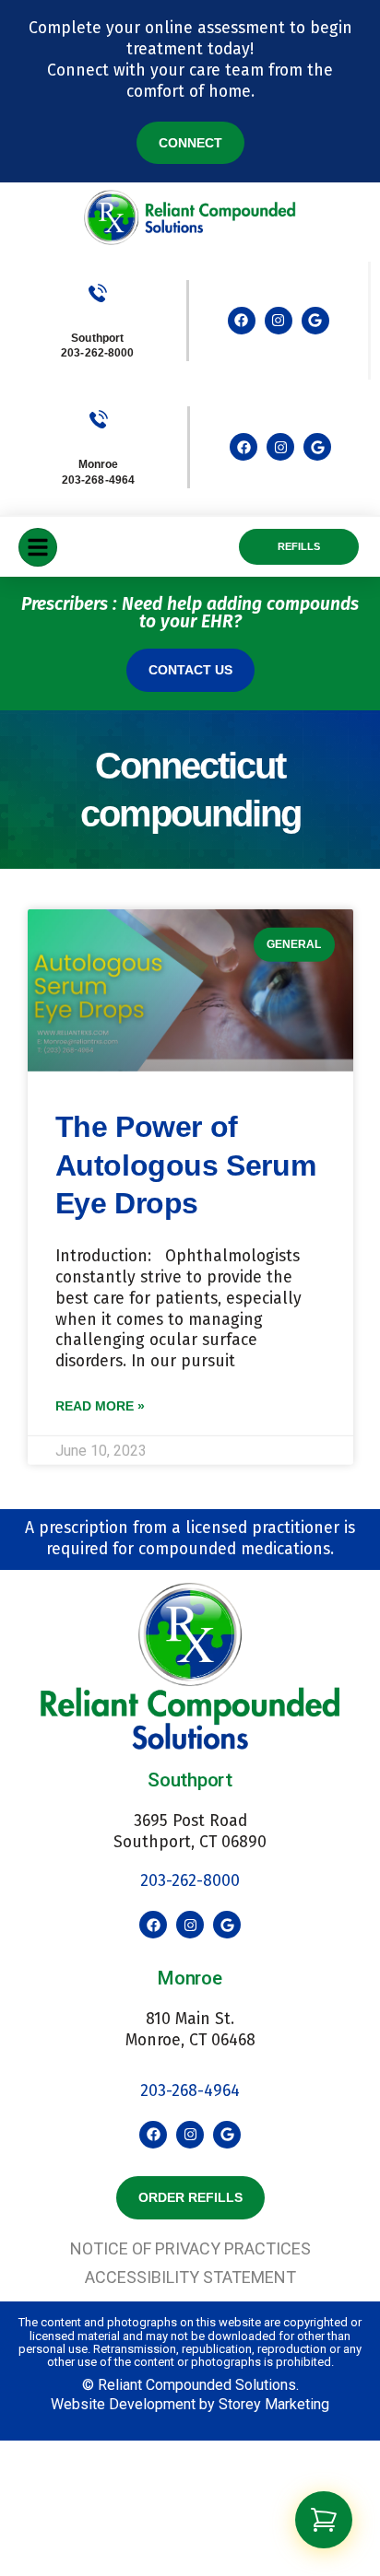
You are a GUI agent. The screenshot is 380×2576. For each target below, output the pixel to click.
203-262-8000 (97, 353)
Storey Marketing (274, 2404)
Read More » (100, 1406)
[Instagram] (279, 321)
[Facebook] (242, 321)
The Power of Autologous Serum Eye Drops (186, 1165)
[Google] (315, 321)
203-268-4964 (190, 2091)
